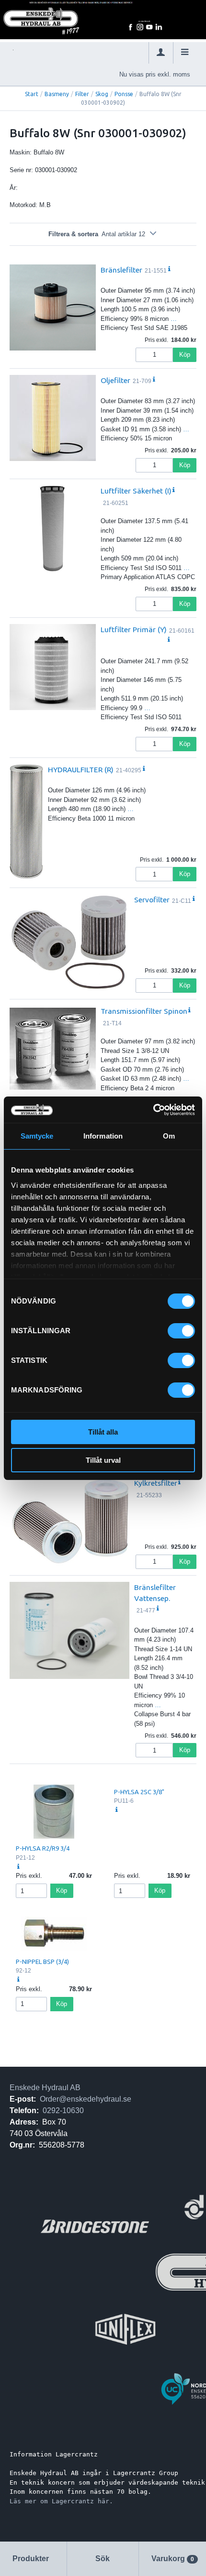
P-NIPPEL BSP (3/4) (42, 1962)
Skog (102, 94)
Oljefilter (115, 380)
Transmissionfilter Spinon (144, 1011)
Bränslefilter (121, 270)
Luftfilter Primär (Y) (134, 629)
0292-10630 (63, 2110)
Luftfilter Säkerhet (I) (136, 491)
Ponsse (124, 94)
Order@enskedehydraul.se (86, 2099)
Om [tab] (169, 1136)
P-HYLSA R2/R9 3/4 (43, 1848)
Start (32, 94)
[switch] (181, 1331)
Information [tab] (103, 1136)
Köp (185, 355)
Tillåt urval (103, 1460)
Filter (82, 94)
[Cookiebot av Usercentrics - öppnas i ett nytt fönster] (153, 1110)
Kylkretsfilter (156, 1483)
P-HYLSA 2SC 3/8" (139, 1792)
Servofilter (152, 899)
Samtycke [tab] (37, 1136)
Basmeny (57, 94)
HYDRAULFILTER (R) (81, 769)
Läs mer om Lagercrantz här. (61, 2501)
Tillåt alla (103, 1432)
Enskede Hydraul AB (45, 2088)
